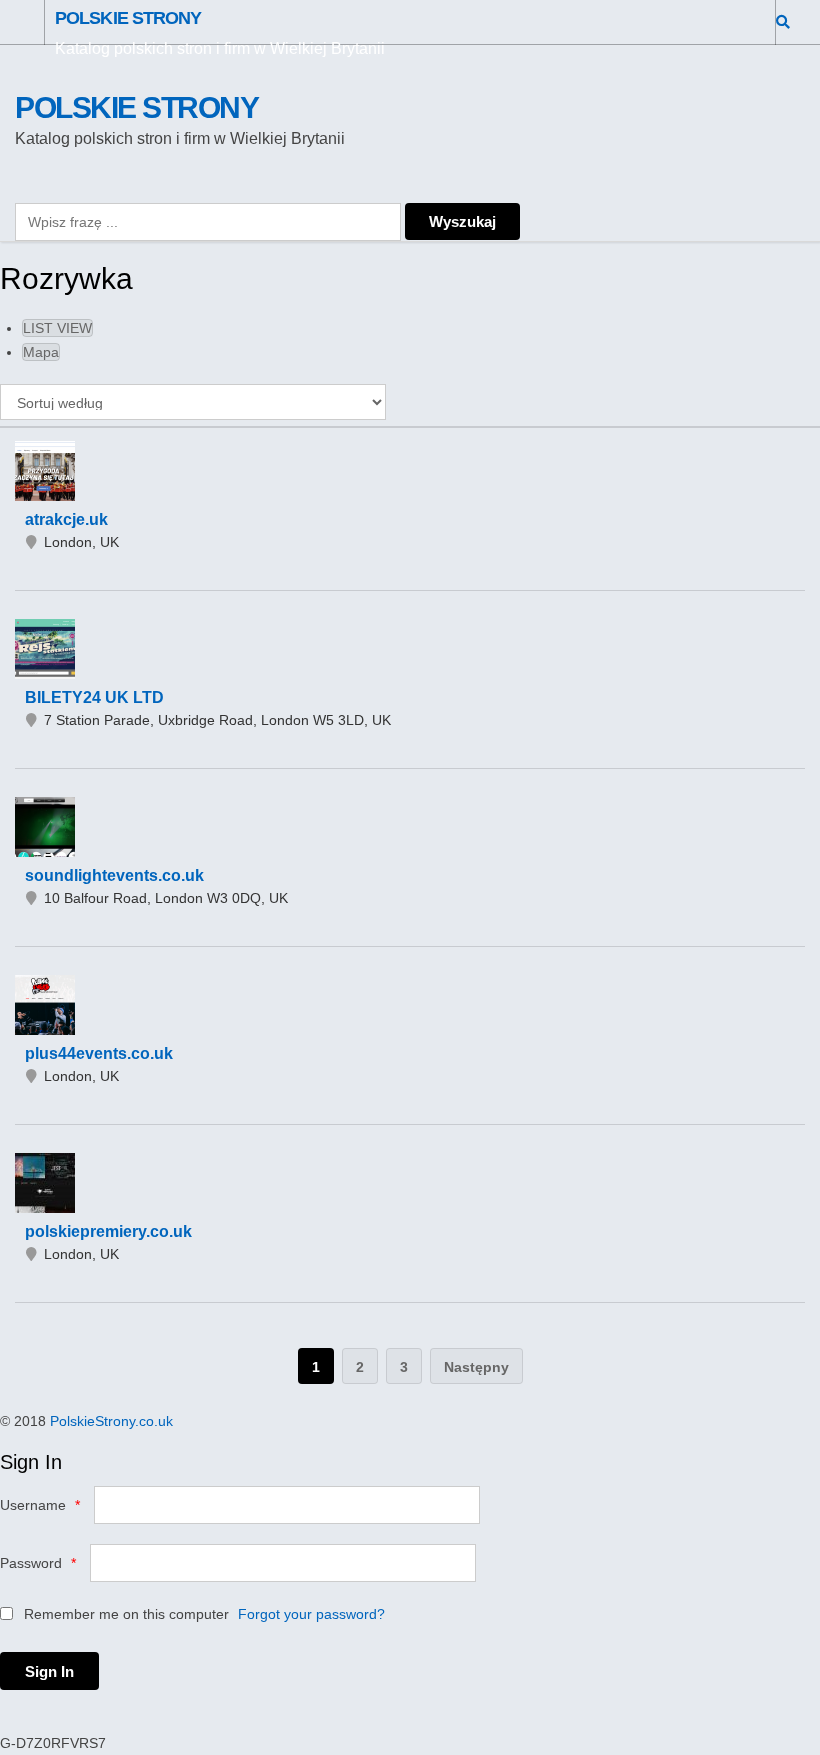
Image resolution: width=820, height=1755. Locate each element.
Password (38, 1563)
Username (40, 1505)
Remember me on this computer (124, 1614)
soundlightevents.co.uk (114, 875)
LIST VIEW (57, 328)
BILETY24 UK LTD (94, 697)
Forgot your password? (311, 1614)
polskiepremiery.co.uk (108, 1231)
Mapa (41, 352)
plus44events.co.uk (99, 1053)
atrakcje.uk (66, 519)
